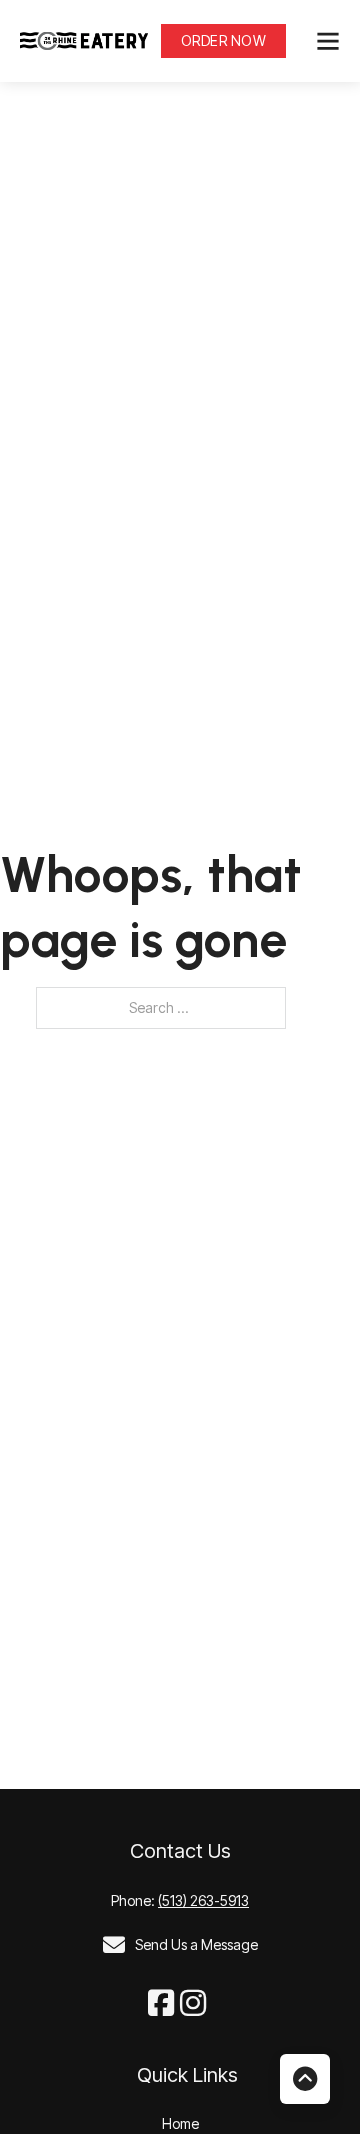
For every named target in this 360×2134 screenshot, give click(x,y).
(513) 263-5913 (203, 1900)
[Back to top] (305, 2079)
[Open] (328, 41)
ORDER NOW (224, 40)
